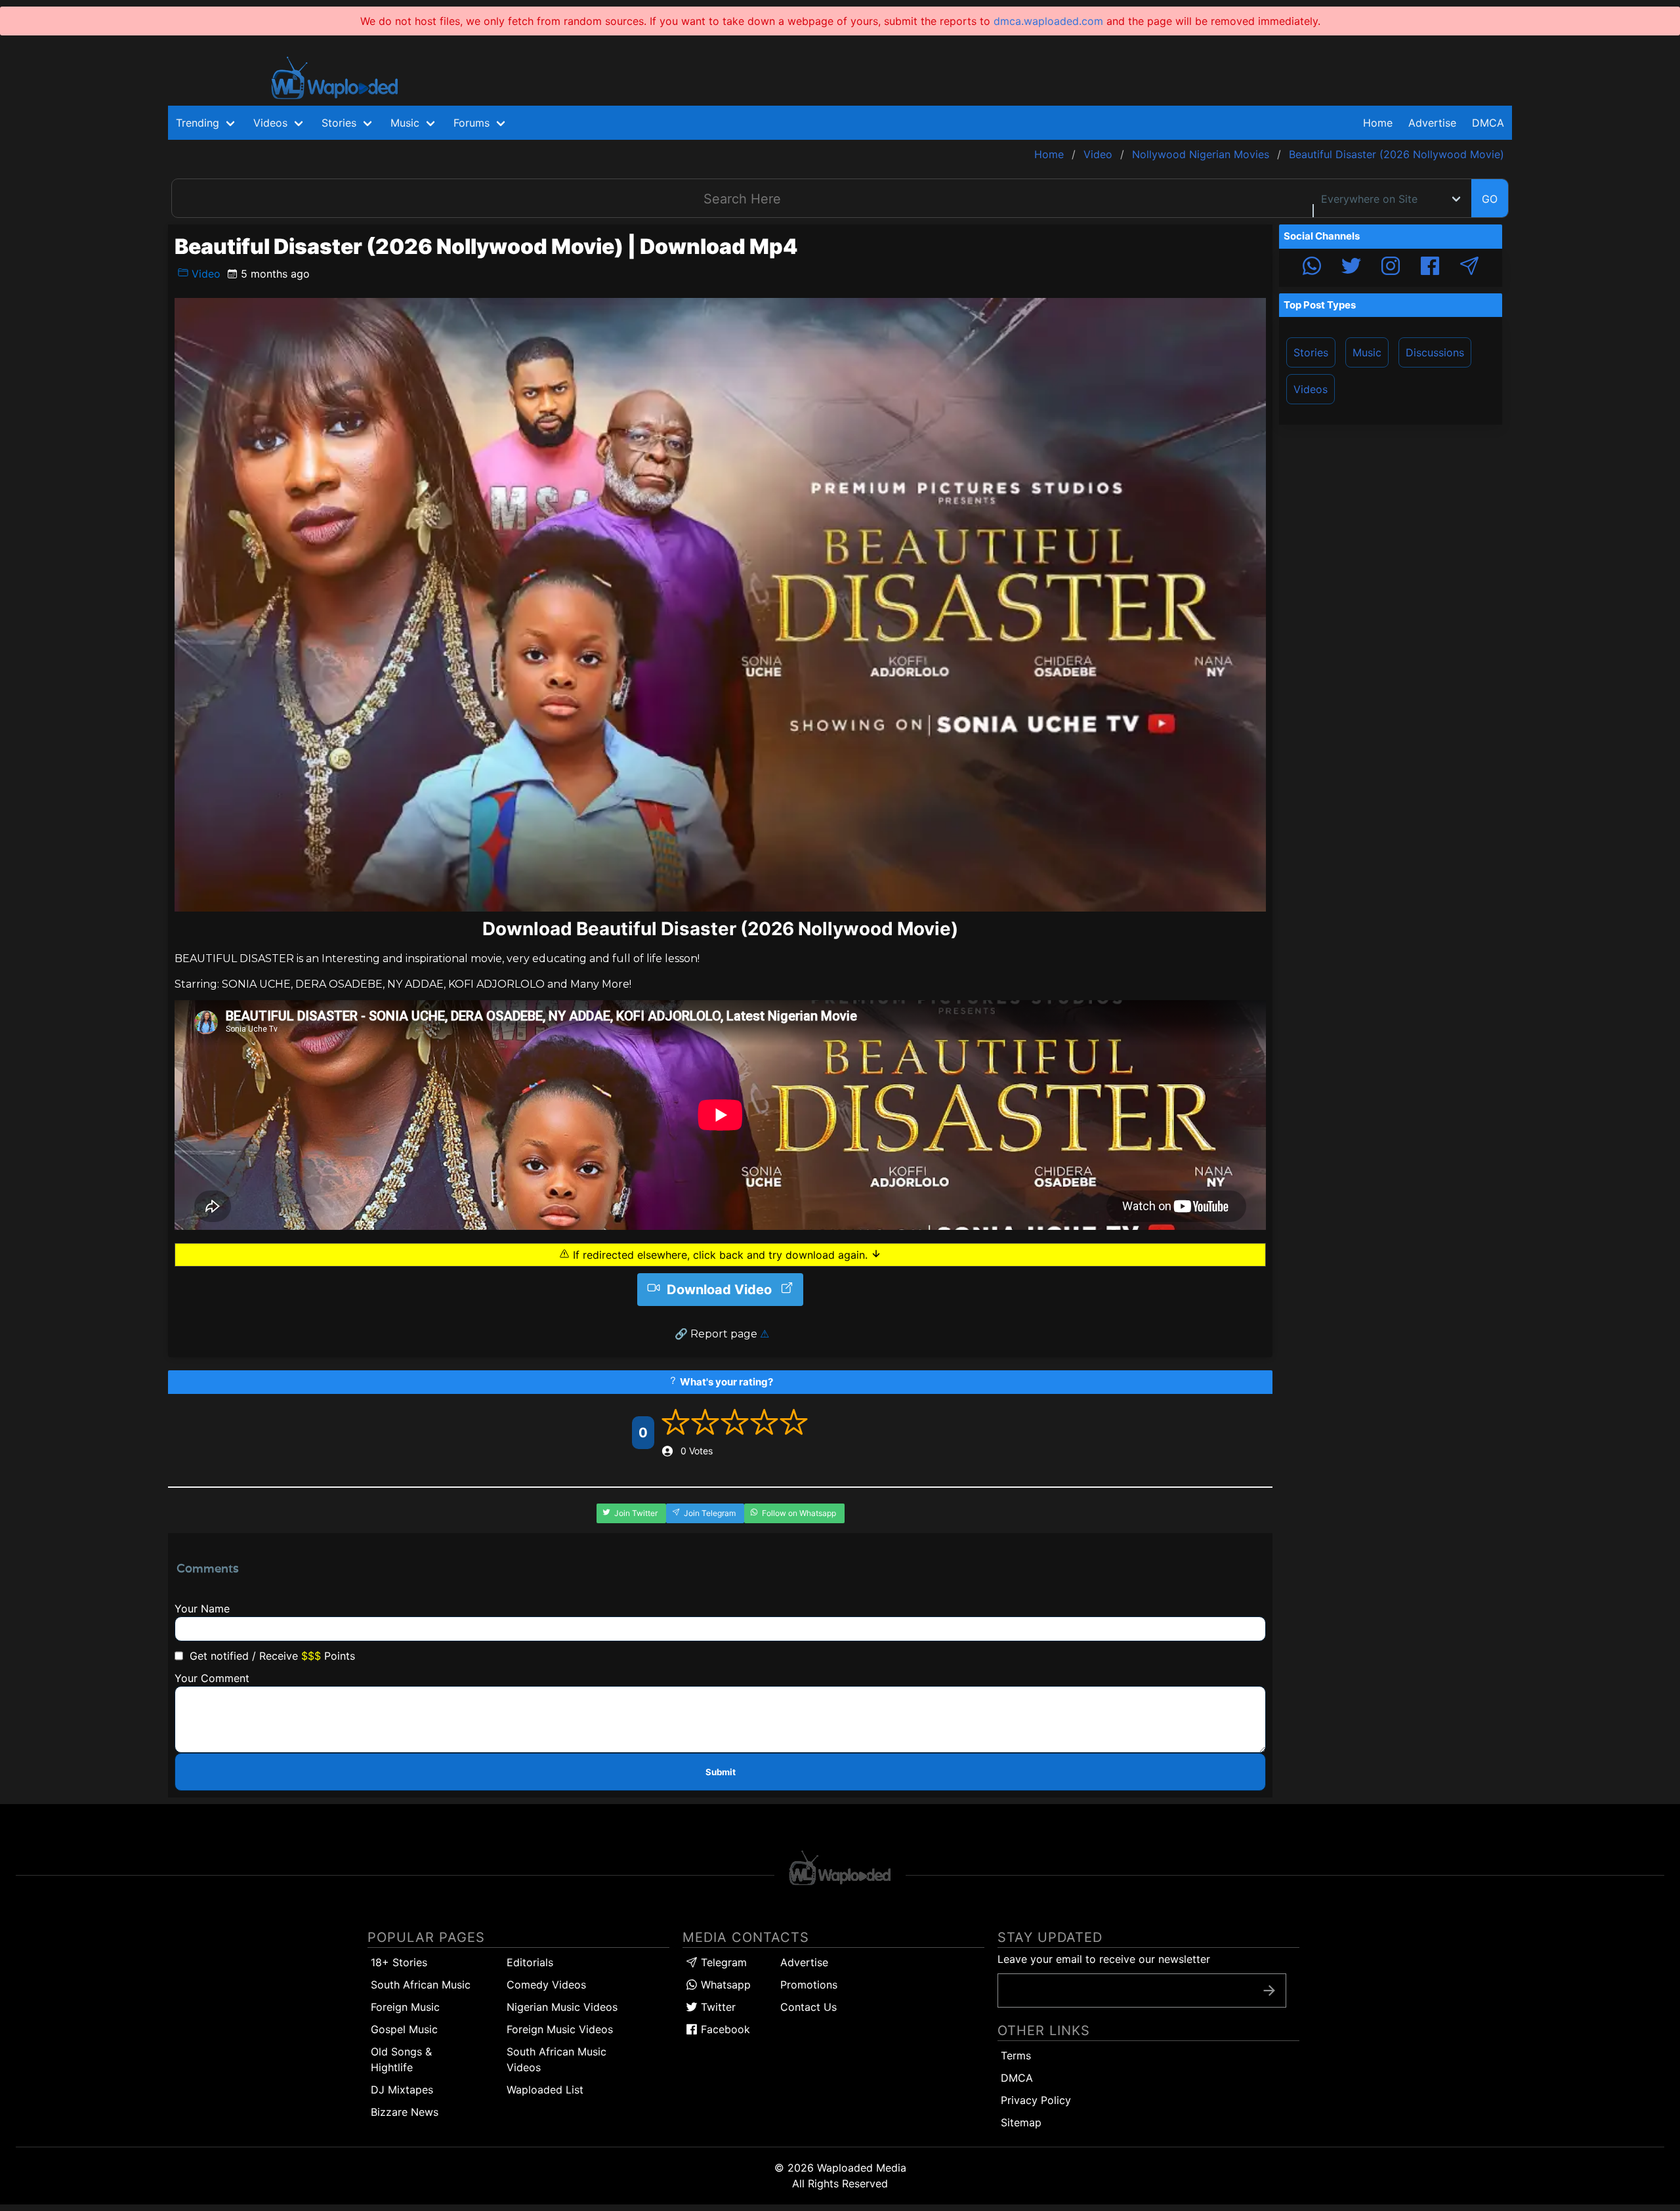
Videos (1311, 389)
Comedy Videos (546, 1985)
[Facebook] (1430, 268)
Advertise (804, 1962)
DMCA (1488, 123)
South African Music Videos (556, 2059)
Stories (1311, 352)
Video (204, 274)
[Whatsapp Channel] (1312, 268)
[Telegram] (1469, 268)
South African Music (421, 1985)
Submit (721, 1772)
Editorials (530, 1962)
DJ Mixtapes (402, 2090)
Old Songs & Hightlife (401, 2059)
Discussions (1435, 352)
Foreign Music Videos (560, 2029)
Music (1367, 352)
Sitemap (1021, 2122)
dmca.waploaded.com (1048, 21)
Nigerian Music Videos (562, 2007)
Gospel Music (404, 2029)
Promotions (809, 1985)
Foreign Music (405, 2007)
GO (1490, 199)
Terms (1016, 2055)
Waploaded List (545, 2090)
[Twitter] (1351, 268)
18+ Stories (399, 1962)
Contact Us (808, 2007)
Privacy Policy (1036, 2100)
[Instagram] (1391, 268)
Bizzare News (405, 2112)
